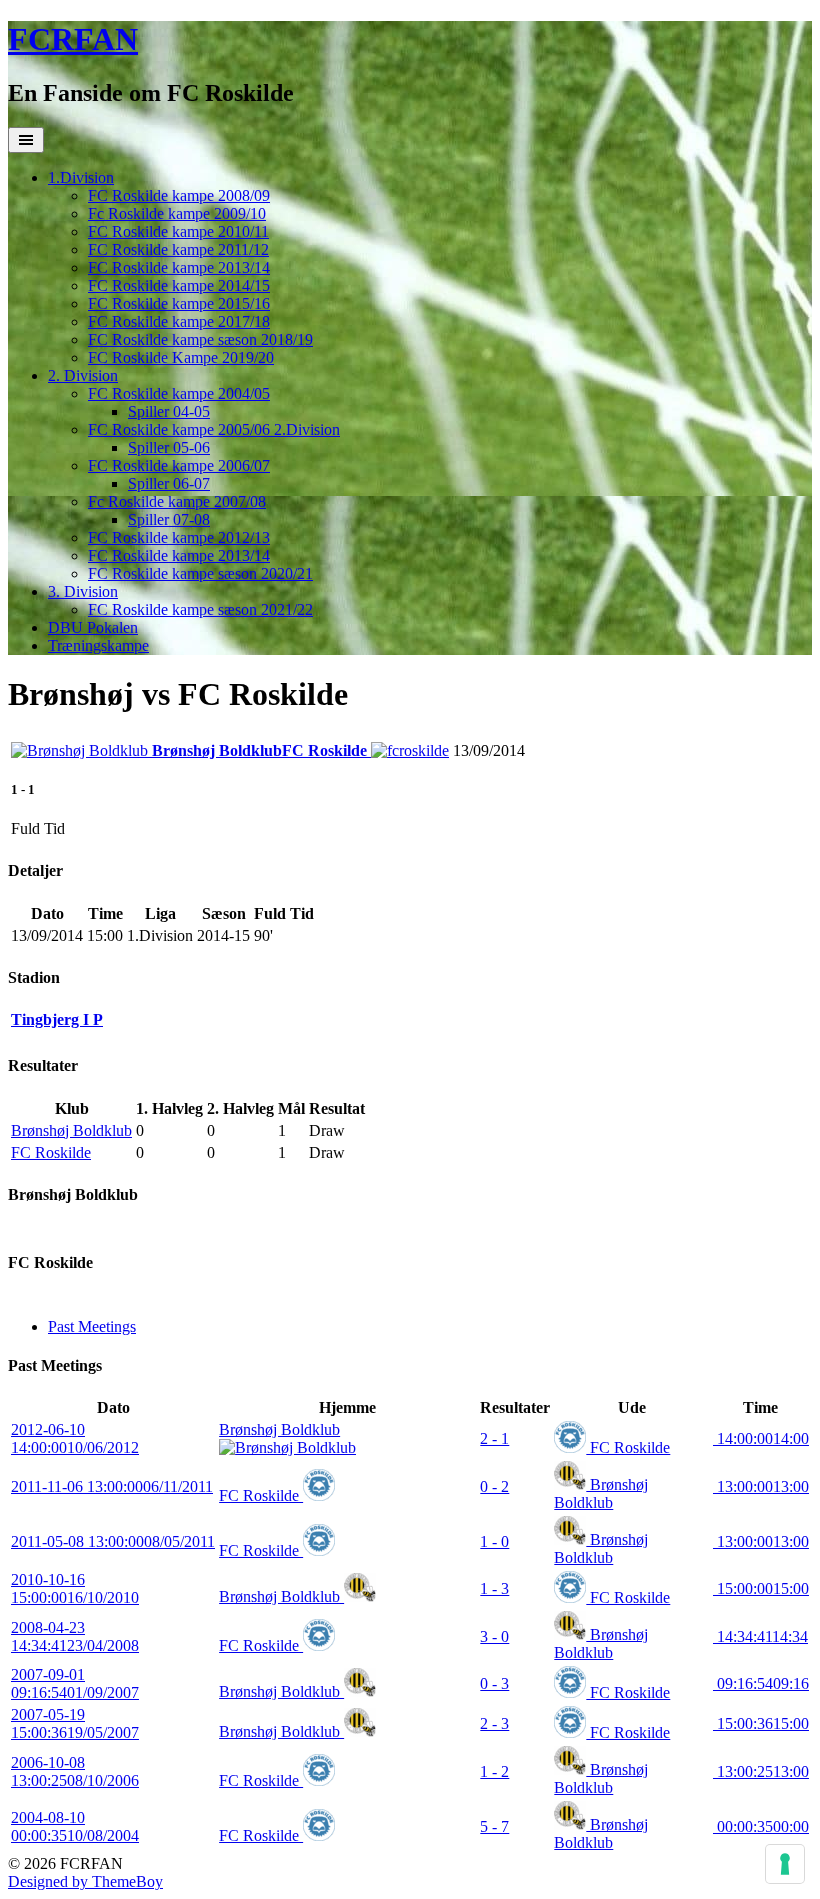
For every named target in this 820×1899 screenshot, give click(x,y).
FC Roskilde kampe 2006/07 (179, 465)
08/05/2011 (113, 1541)
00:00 (761, 1826)
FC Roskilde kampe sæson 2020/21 (200, 573)
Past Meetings (92, 1326)
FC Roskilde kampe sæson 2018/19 (200, 339)
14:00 (761, 1438)
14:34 (760, 1636)
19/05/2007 (75, 1723)
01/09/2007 (75, 1683)
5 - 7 (494, 1826)
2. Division (83, 375)
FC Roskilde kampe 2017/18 (179, 321)
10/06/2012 (75, 1438)
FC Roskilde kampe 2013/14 (179, 267)
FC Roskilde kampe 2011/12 (178, 249)
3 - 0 (494, 1636)
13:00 (761, 1486)
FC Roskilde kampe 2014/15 (179, 285)
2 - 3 (494, 1723)
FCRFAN (73, 39)
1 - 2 (494, 1771)
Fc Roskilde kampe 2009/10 (177, 213)
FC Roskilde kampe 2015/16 (179, 303)
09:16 (761, 1683)
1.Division (81, 177)
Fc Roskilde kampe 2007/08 (177, 501)
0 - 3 (494, 1683)
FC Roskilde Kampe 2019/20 (181, 357)
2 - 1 (494, 1438)
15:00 (761, 1588)
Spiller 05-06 (169, 447)
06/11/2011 (112, 1486)
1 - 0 (494, 1541)
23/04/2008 (75, 1636)
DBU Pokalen (93, 627)
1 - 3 (494, 1588)
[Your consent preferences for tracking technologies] (785, 1864)
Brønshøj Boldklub (71, 1130)
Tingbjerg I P (57, 1019)
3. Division (83, 591)
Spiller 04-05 (169, 411)
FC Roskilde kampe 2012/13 (179, 537)
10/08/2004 (75, 1826)
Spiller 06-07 (169, 483)
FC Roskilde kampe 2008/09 (179, 195)
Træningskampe (98, 645)
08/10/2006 (75, 1771)
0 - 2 (494, 1486)
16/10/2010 (75, 1588)
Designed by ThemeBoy (85, 1881)
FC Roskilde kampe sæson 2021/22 (200, 609)
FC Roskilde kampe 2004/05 (179, 393)
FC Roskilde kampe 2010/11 (178, 231)
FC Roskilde (51, 1152)
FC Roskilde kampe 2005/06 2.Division (214, 429)
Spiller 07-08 (169, 519)
